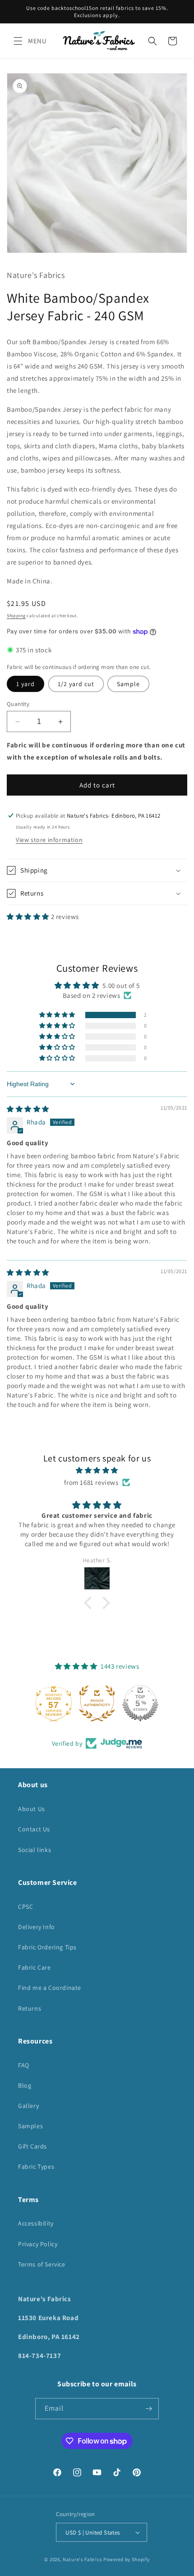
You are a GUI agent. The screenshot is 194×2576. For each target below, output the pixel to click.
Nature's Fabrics (82, 2559)
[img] (28, 1109)
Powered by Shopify (127, 2559)
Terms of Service (42, 2264)
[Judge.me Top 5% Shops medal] (140, 1703)
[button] (18, 41)
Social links (35, 1850)
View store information (49, 840)
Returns (30, 2008)
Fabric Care (35, 1967)
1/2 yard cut (76, 684)
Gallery (28, 2106)
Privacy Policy (38, 2244)
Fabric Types (36, 2166)
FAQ (24, 2065)
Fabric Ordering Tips (47, 1947)
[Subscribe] (148, 2409)
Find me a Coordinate (50, 1988)
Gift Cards (32, 2146)
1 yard (25, 684)
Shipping (16, 616)
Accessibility (36, 2223)
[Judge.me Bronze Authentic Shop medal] (97, 1703)
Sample (128, 684)
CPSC (25, 1907)
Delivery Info (37, 1927)
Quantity (18, 704)
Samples (30, 2126)
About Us (32, 1809)
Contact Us (34, 1829)
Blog (25, 2085)
